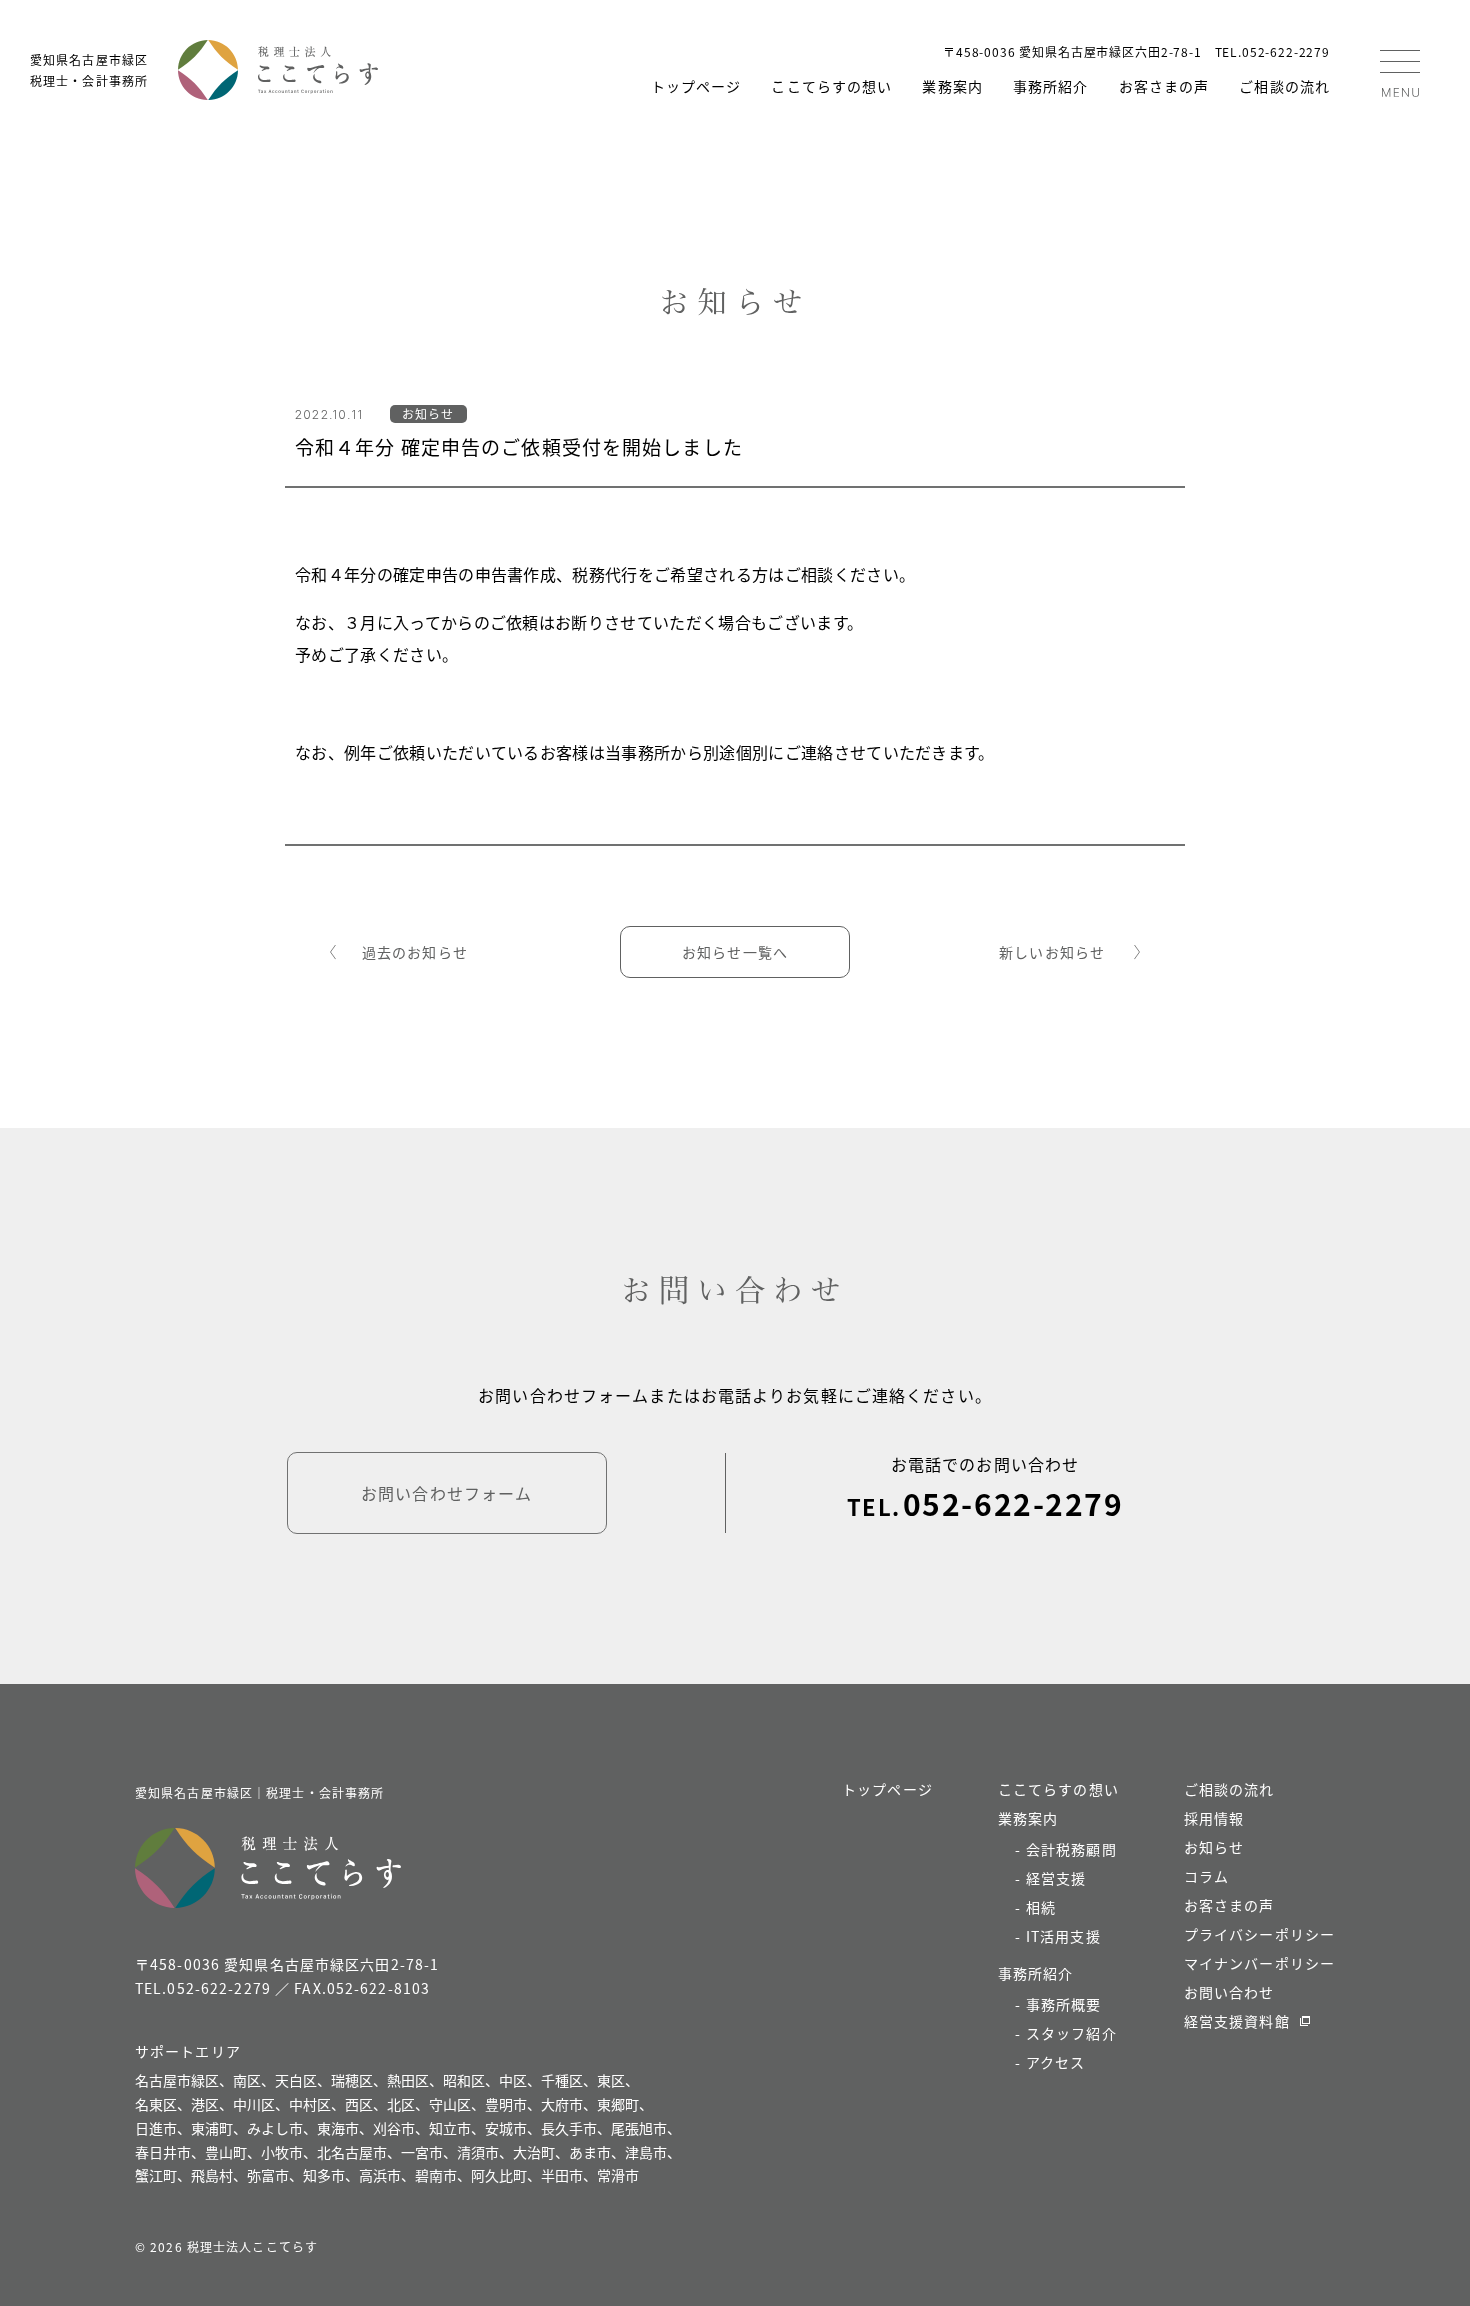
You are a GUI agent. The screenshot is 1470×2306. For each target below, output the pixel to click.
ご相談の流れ (1284, 86)
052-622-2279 (1013, 1503)
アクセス (1055, 2062)
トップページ (696, 86)
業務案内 (952, 86)
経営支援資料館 (1237, 2021)
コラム (1206, 1876)
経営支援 (1056, 1878)
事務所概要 (1064, 2004)
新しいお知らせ (1052, 952)
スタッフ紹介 (1071, 2033)
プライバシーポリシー (1259, 1934)
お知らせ (1214, 1847)
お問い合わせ (1229, 1992)
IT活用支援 (1063, 1936)
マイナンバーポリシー (1259, 1963)
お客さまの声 (1164, 86)
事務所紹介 (1051, 86)
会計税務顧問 (1071, 1849)
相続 (1041, 1907)
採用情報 (1214, 1818)
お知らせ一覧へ (735, 952)
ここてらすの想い (831, 86)
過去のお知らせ (415, 952)
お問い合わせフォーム (446, 1493)
